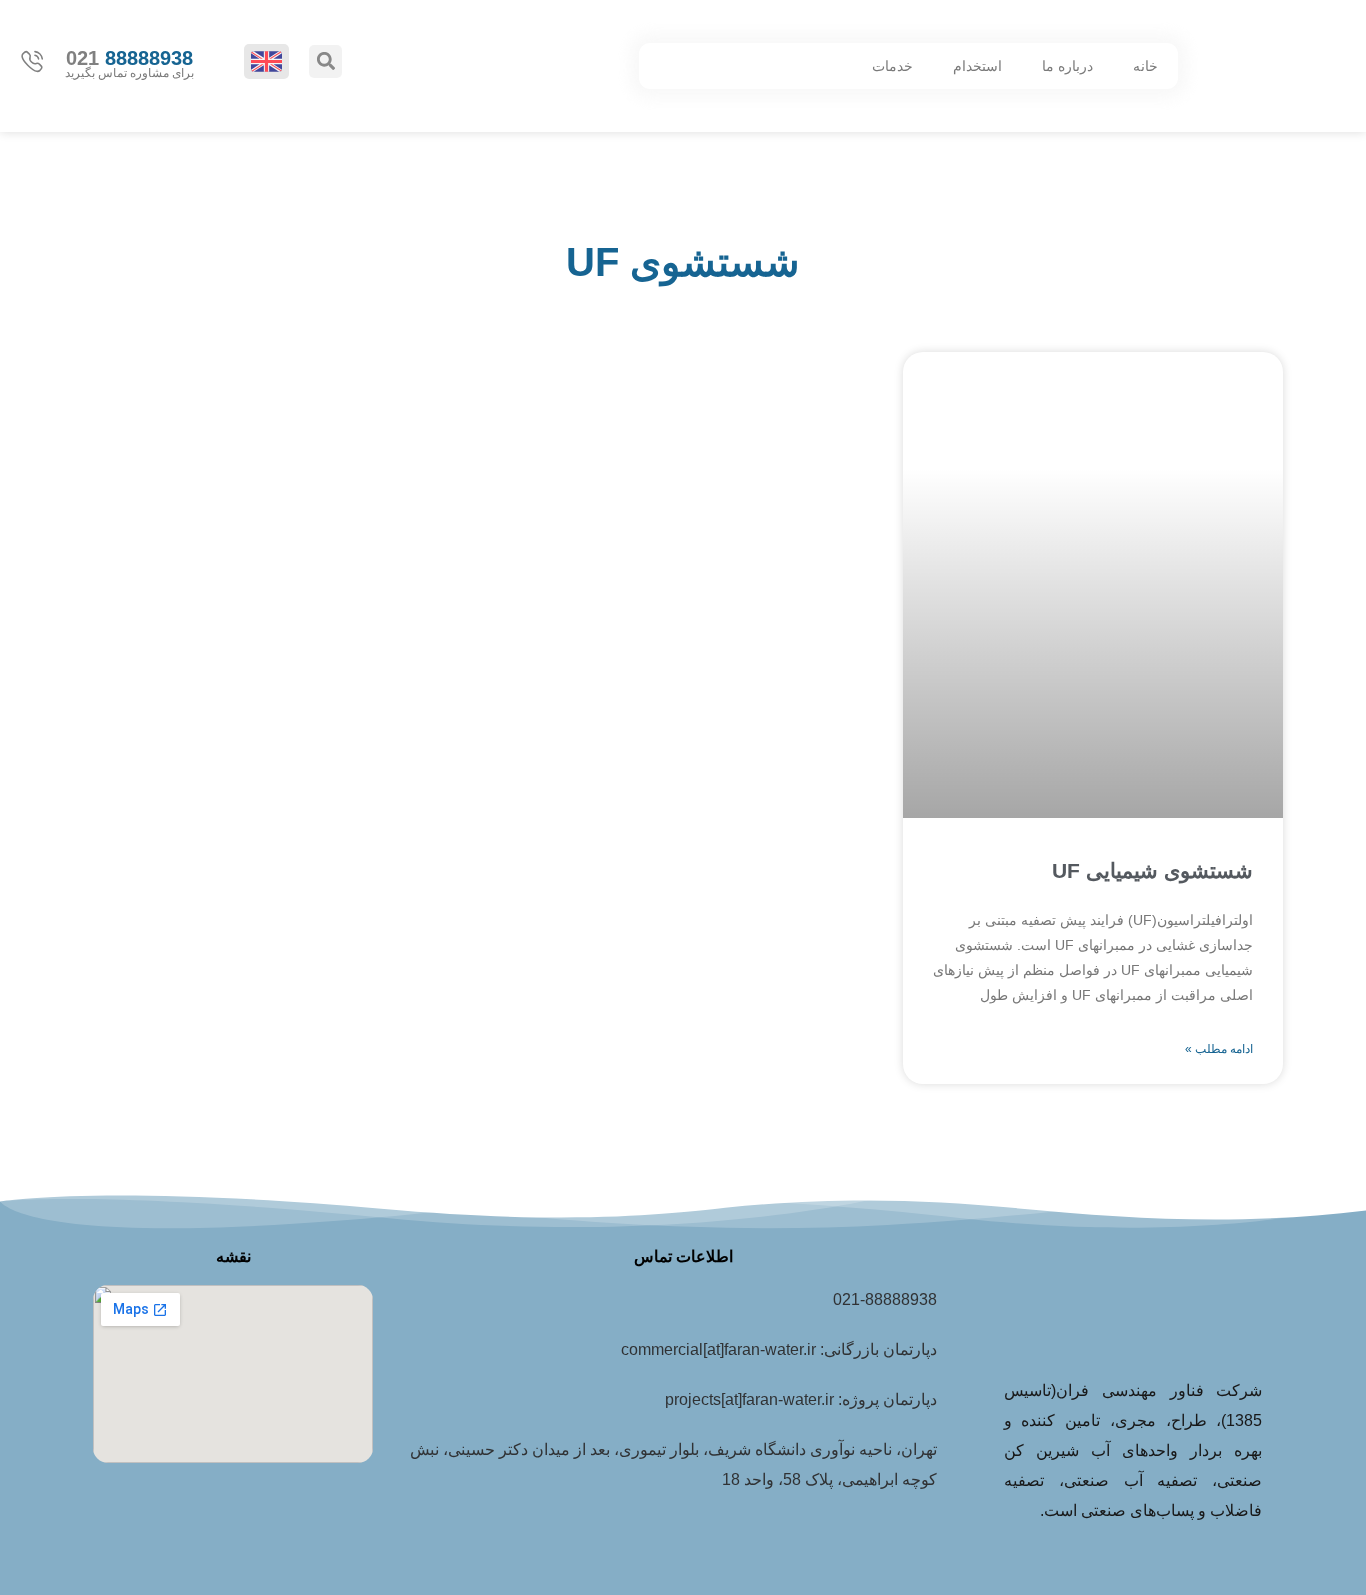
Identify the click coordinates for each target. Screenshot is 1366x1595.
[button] (325, 61)
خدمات (892, 66)
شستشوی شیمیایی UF (1152, 870)
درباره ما (1067, 66)
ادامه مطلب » (1219, 1049)
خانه (1145, 66)
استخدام (977, 66)
